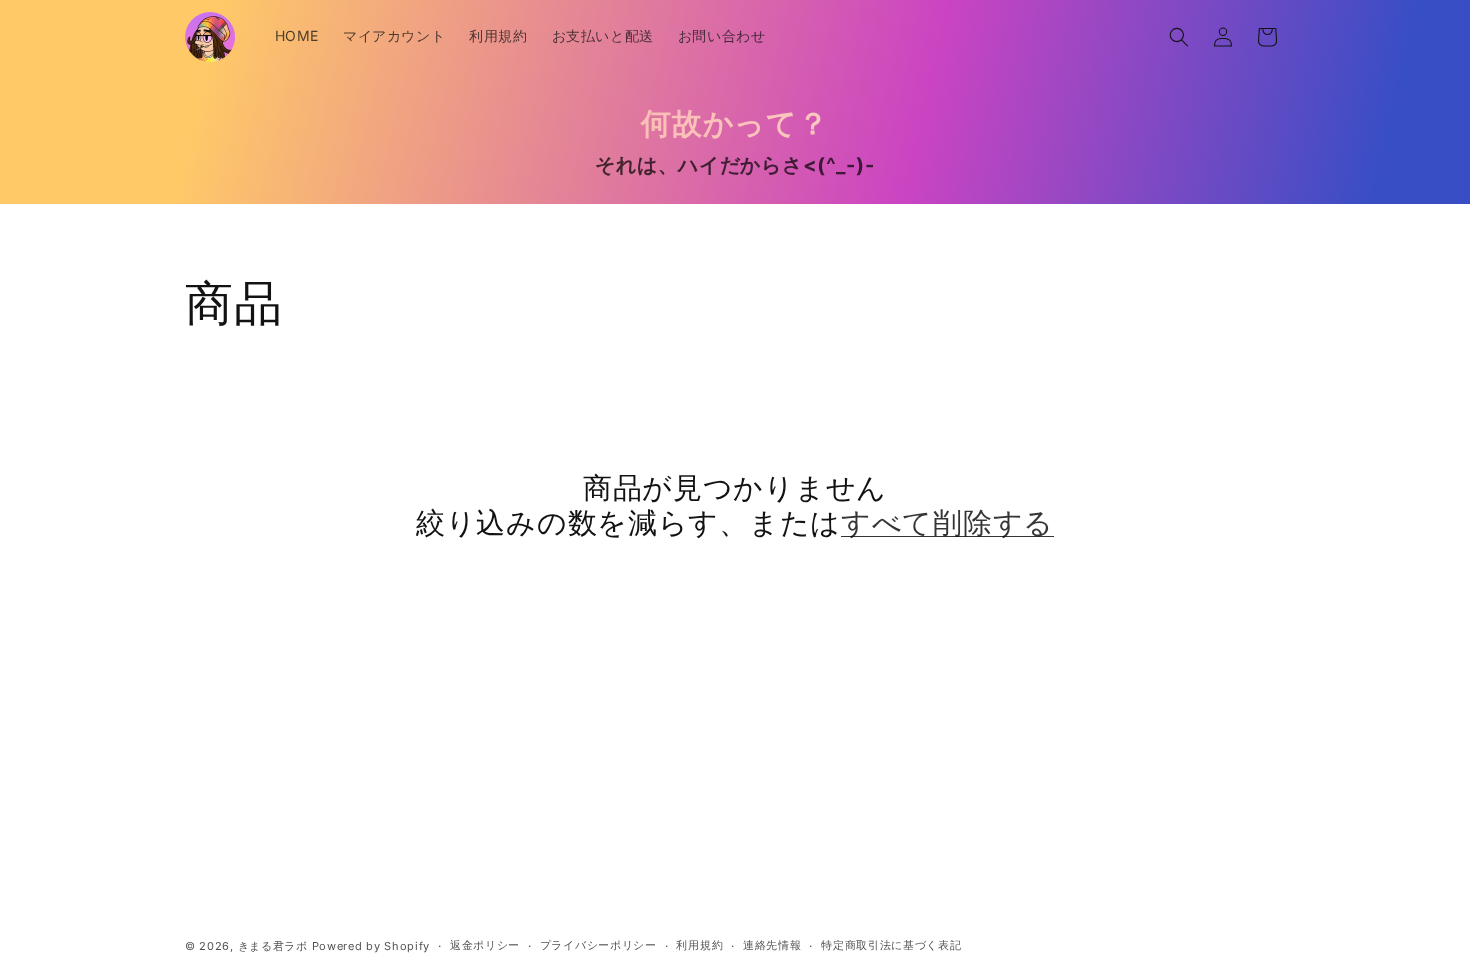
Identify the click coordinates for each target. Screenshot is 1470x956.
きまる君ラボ (273, 946)
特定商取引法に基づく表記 (891, 945)
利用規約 (699, 945)
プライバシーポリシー (598, 945)
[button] (1179, 37)
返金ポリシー (485, 945)
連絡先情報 (772, 945)
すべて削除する (947, 522)
